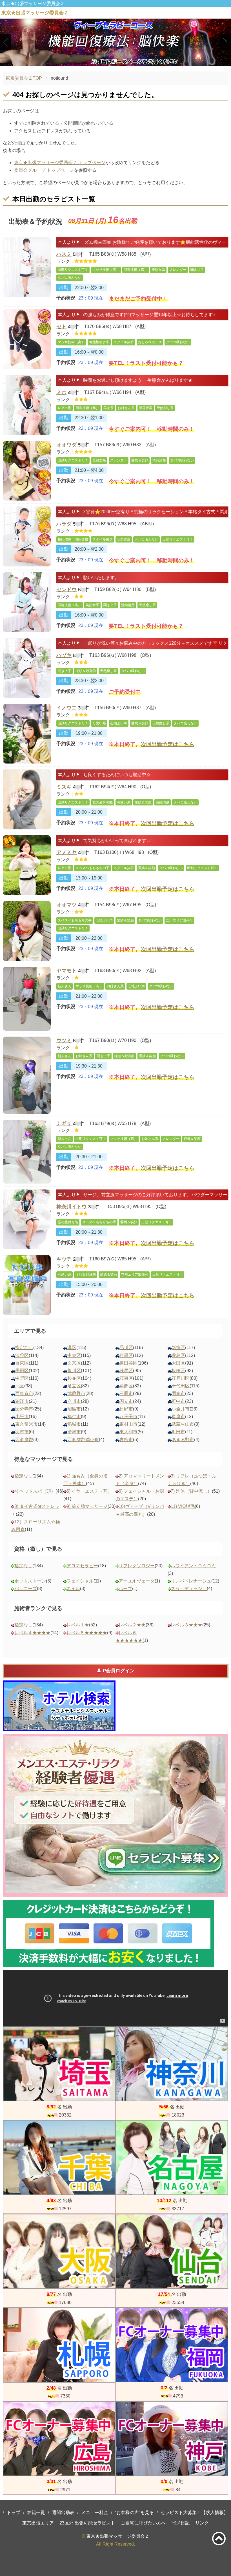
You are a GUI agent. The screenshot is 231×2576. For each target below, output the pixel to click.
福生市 (74, 1417)
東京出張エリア (38, 2523)
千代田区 (181, 1386)
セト (61, 327)
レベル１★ (78, 1625)
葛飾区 (126, 1386)
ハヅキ (64, 655)
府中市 (178, 1401)
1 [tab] (107, 61)
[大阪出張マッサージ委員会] (59, 2251)
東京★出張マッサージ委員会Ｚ (118, 2536)
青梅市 (126, 1440)
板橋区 (178, 1371)
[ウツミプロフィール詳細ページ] (27, 1075)
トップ (14, 2513)
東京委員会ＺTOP (24, 78)
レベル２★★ (132, 1625)
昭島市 (74, 1409)
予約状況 (66, 298)
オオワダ (66, 445)
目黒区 (126, 1355)
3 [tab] (124, 61)
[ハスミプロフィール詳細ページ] (27, 267)
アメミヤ (66, 852)
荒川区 (74, 1371)
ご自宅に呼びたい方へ (143, 2523)
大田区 (178, 1363)
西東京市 (24, 1393)
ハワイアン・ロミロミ (193, 1566)
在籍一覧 (36, 2513)
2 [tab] (116, 61)
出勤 (64, 288)
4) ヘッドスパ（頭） (35, 1491)
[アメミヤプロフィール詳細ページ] (27, 865)
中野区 (22, 1378)
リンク (202, 2523)
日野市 (126, 1409)
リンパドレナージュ (191, 1581)
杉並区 (74, 1378)
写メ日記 (181, 2523)
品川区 (126, 1348)
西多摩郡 (24, 1440)
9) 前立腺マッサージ (87, 1506)
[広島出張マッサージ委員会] (59, 2439)
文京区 (74, 1363)
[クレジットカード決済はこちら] (108, 1934)
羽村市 (22, 1432)
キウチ (64, 1259)
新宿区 (178, 1348)
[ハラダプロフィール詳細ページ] (27, 536)
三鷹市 (126, 1393)
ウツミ (64, 1041)
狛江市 (22, 1401)
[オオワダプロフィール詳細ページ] (27, 471)
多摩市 (178, 1417)
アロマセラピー (82, 1566)
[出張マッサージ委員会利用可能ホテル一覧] (59, 1706)
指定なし (24, 1348)
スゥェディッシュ (189, 1589)
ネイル (73, 1589)
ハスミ (64, 254)
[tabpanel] (115, 42)
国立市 (126, 1401)
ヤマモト (66, 971)
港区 (72, 1348)
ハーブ (125, 1589)
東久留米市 (26, 1424)
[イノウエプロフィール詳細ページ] (27, 734)
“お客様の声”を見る (134, 2513)
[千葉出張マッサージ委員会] (59, 2158)
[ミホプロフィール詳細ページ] (27, 405)
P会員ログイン (119, 1671)
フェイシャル (80, 1581)
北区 (20, 1386)
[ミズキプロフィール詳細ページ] (27, 799)
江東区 (126, 1378)
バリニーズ (26, 1589)
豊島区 (178, 1355)
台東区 (22, 1363)
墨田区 (22, 1371)
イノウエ (66, 708)
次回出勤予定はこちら (168, 744)
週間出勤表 (63, 2513)
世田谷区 (128, 1363)
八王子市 (128, 1417)
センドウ (66, 590)
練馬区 (126, 1371)
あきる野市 (183, 1440)
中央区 (74, 1355)
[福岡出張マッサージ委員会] (172, 2345)
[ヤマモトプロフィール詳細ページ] (27, 999)
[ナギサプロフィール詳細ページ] (27, 1152)
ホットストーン (30, 1581)
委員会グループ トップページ (44, 170)
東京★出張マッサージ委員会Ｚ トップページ (60, 163)
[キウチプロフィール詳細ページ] (27, 1285)
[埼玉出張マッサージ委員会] (59, 2064)
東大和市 (128, 1432)
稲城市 (74, 1424)
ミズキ (64, 787)
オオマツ (66, 905)
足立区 (74, 1386)
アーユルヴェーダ (137, 1581)
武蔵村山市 (183, 1424)
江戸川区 (181, 1378)
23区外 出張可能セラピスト (87, 2523)
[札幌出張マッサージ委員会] (59, 2345)
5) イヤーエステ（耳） (89, 1491)
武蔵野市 (76, 1393)
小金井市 (181, 1409)
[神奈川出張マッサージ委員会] (172, 2064)
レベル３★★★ (186, 1625)
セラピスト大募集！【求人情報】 (194, 2513)
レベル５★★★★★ (87, 1633)
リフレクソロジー (137, 1566)
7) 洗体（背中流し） (191, 1491)
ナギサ (64, 1124)
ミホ (61, 392)
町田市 (178, 1432)
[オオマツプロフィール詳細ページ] (27, 931)
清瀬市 (74, 1432)
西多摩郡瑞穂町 (83, 1440)
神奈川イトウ (72, 1207)
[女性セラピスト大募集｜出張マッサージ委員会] (115, 1815)
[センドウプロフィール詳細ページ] (27, 602)
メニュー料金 (95, 2513)
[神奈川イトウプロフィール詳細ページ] (27, 1219)
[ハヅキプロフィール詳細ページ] (27, 668)
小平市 (22, 1417)
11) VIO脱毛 (183, 1506)
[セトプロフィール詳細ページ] (27, 339)
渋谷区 (22, 1355)
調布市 (178, 1393)
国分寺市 (24, 1409)
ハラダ (64, 524)
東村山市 (128, 1424)
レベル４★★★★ (32, 1633)
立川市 (74, 1401)
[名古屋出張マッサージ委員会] (172, 2158)
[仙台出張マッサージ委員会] (172, 2251)
